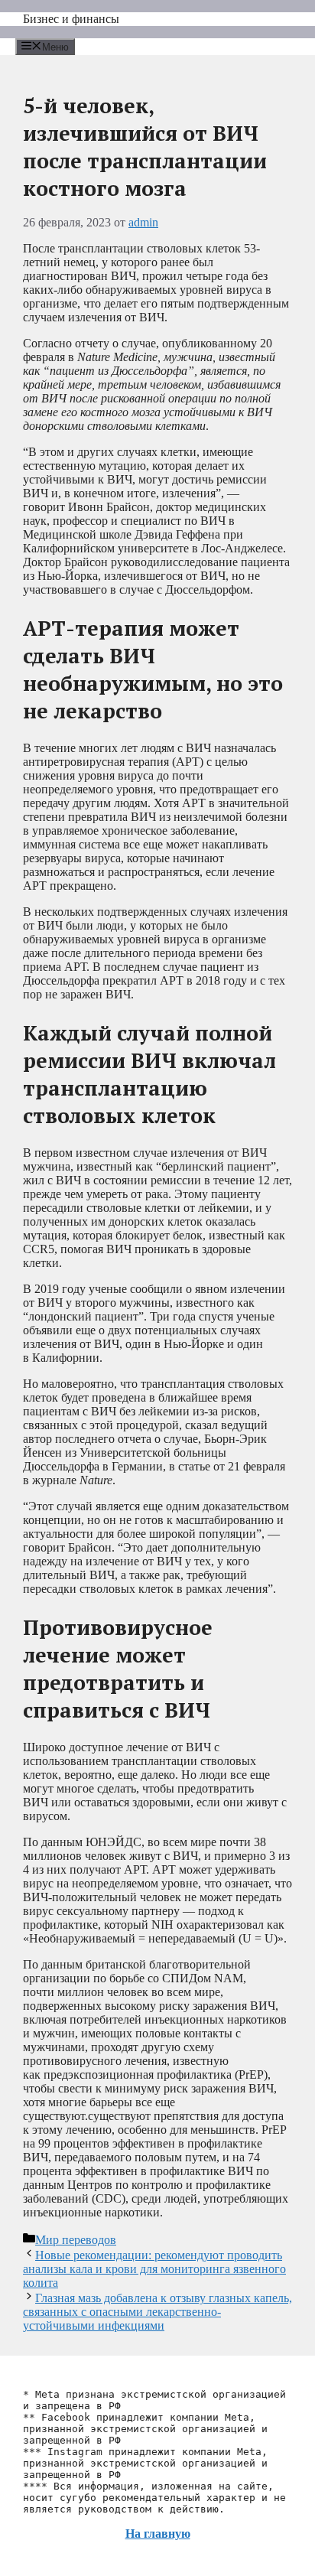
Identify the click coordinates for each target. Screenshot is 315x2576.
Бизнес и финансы (71, 19)
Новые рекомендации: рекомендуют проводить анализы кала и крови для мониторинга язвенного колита (154, 2269)
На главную (158, 2534)
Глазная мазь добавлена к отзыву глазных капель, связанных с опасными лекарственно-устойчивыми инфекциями (157, 2312)
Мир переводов (76, 2240)
